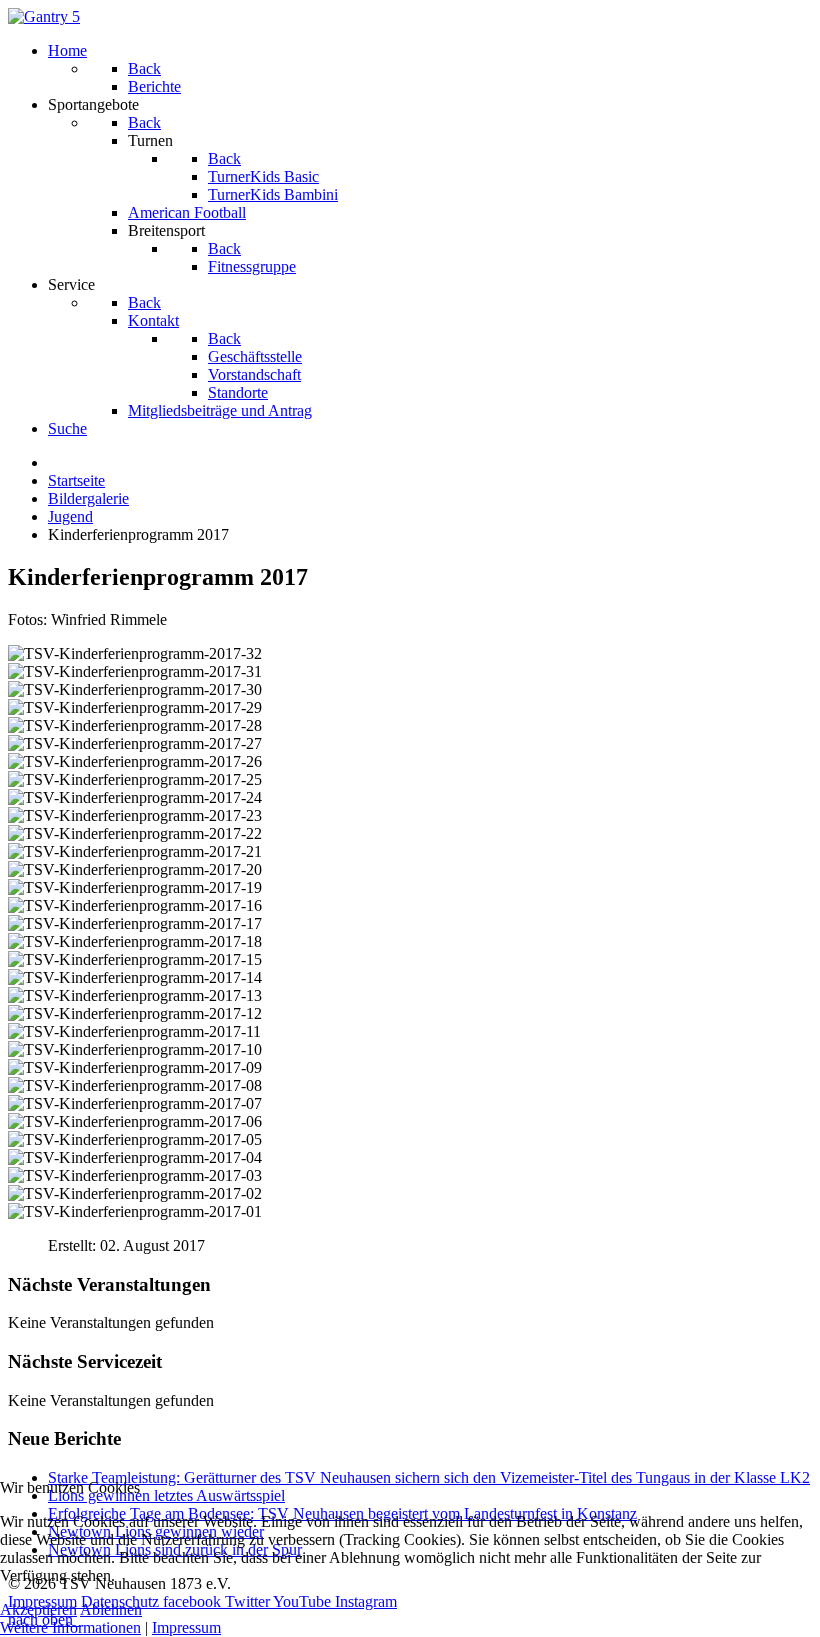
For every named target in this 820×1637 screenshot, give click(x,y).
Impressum (186, 1627)
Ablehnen (111, 1609)
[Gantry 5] (44, 16)
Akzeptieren (38, 1609)
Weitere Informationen (70, 1627)
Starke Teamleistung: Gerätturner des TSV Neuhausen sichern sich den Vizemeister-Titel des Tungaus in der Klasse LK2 (429, 1477)
